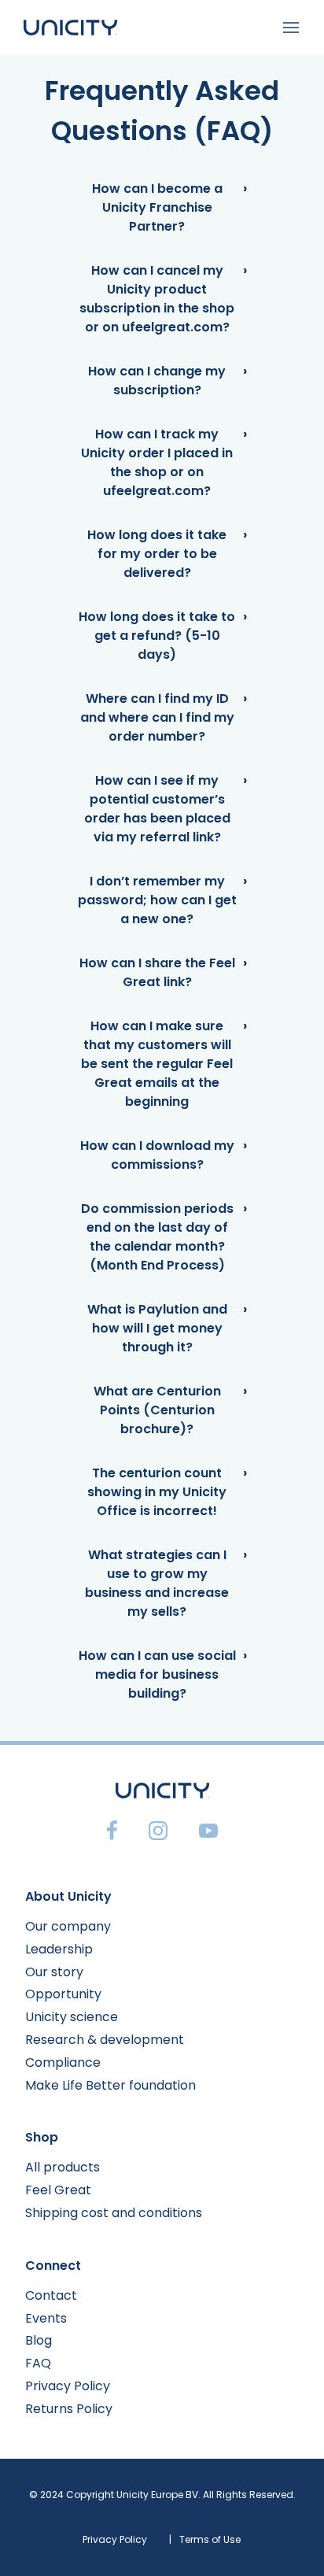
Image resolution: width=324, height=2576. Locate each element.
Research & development (105, 2040)
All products (63, 2167)
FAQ (38, 2363)
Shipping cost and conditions (114, 2213)
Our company (68, 1926)
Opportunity (63, 1994)
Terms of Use (210, 2539)
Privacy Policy (68, 2386)
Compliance (63, 2062)
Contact (51, 2295)
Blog (39, 2340)
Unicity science (72, 2017)
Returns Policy (69, 2409)
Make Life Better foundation (110, 2085)
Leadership (59, 1949)
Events (46, 2318)
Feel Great (58, 2190)
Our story (54, 1972)
